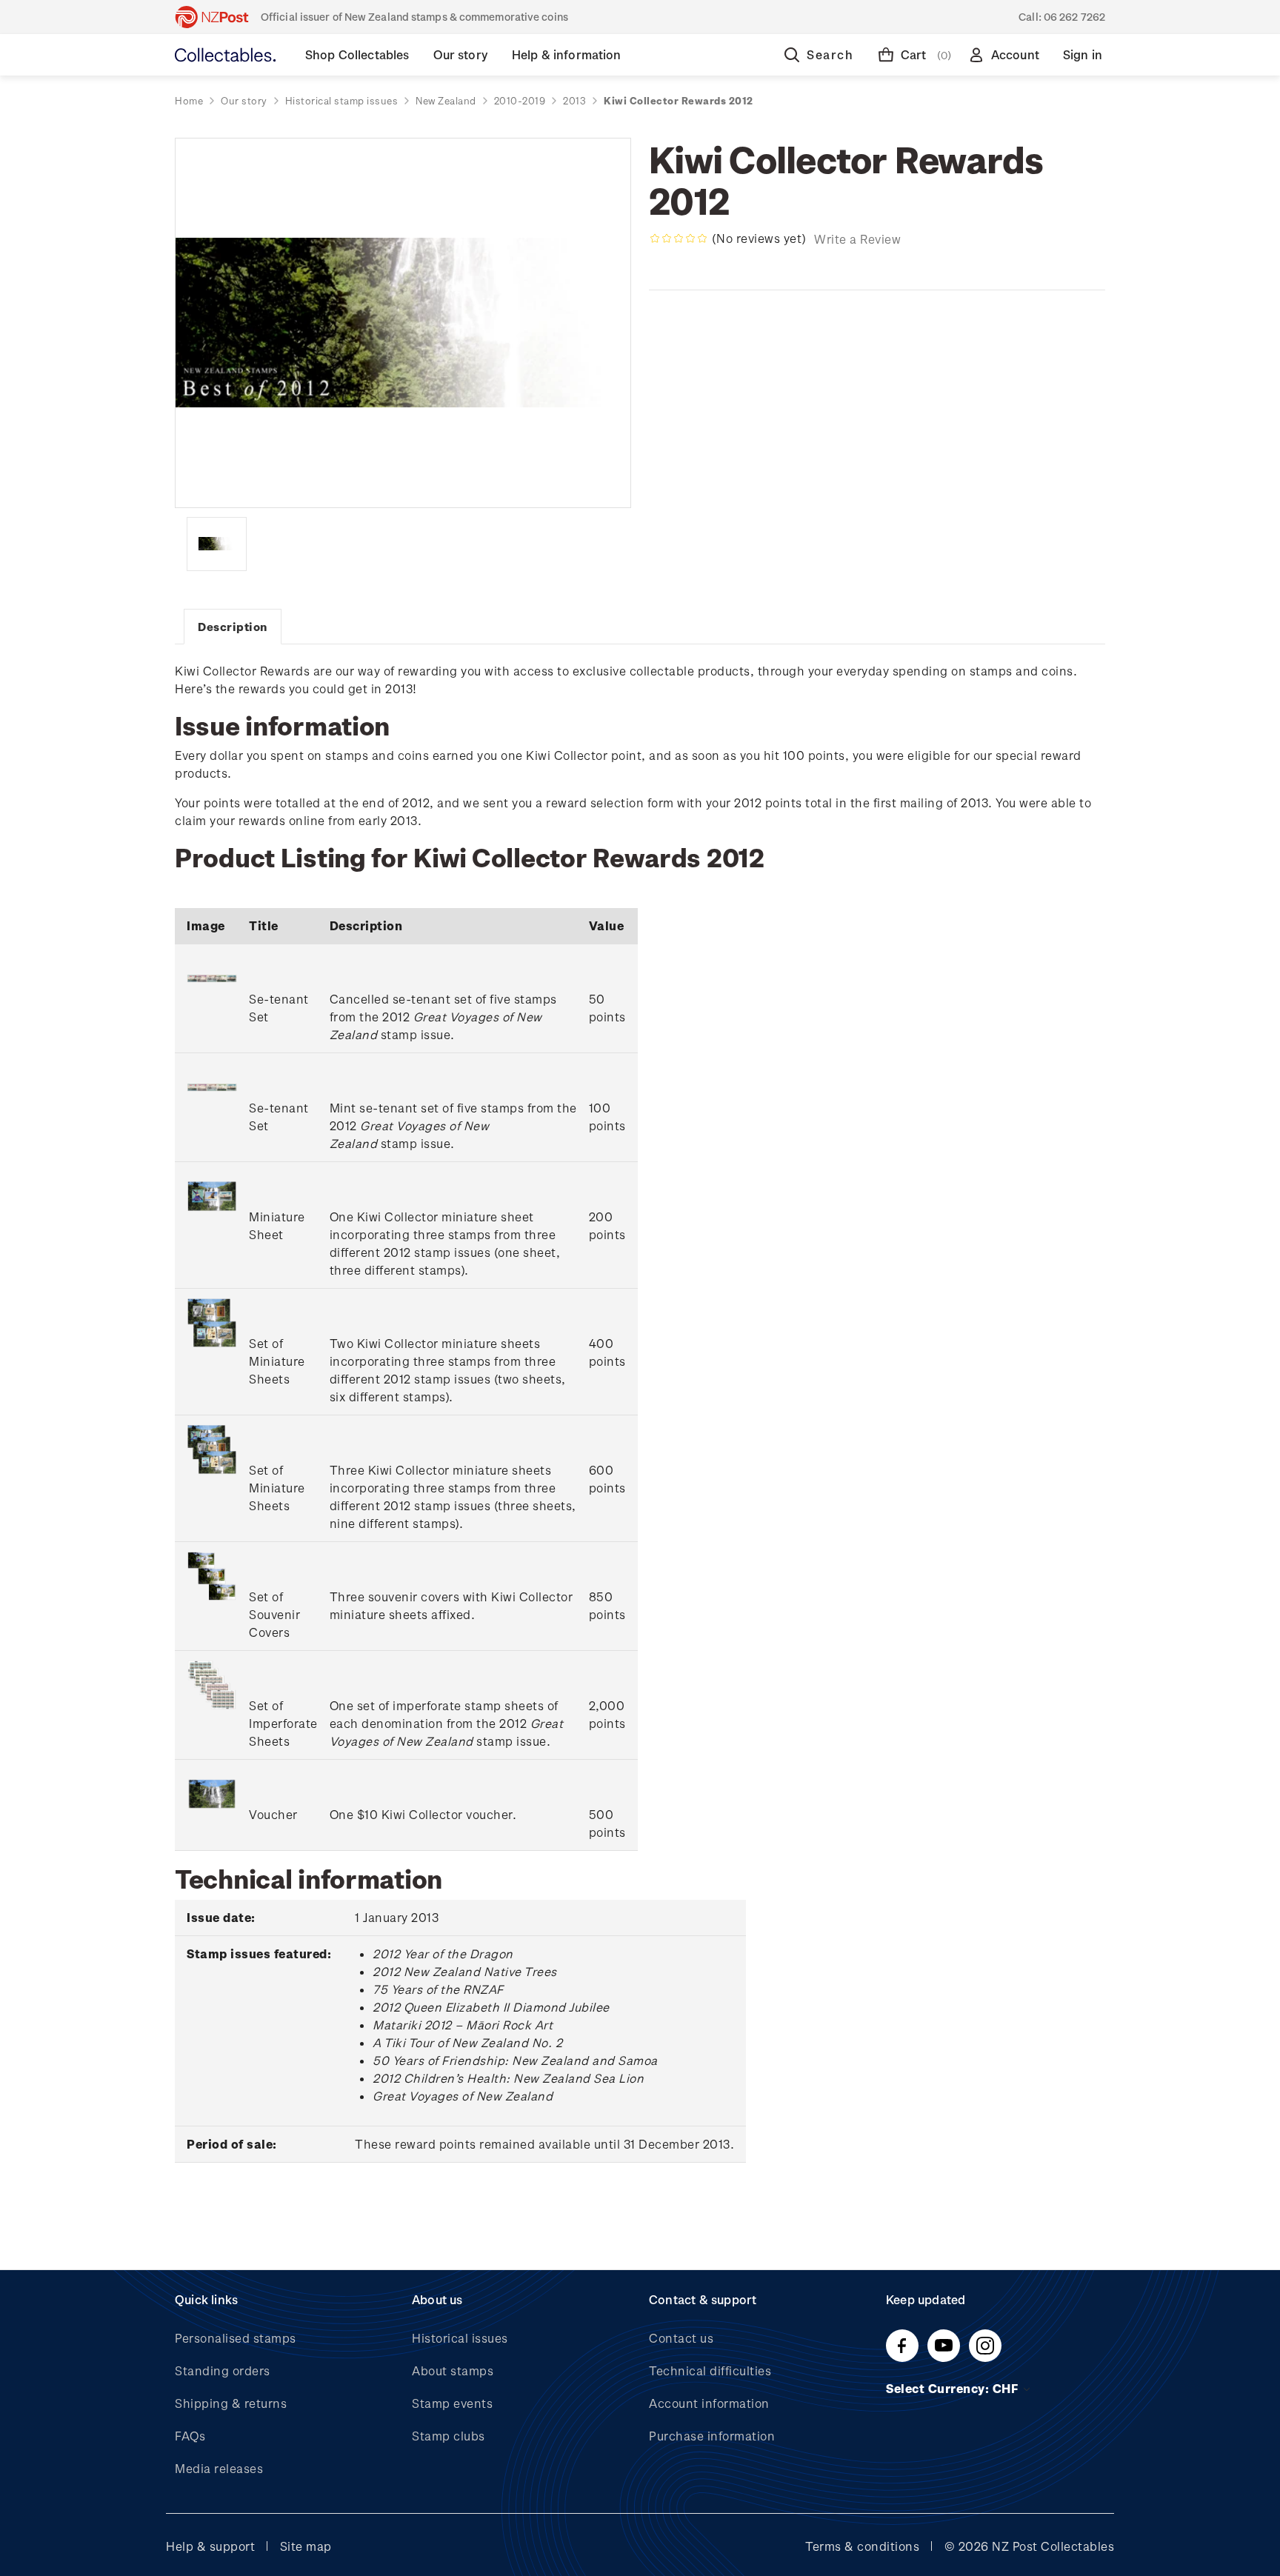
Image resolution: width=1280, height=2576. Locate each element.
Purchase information (712, 2436)
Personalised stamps (236, 2338)
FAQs (190, 2436)
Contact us (681, 2338)
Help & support (210, 2546)
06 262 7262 (1074, 17)
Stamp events (452, 2403)
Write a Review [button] (857, 239)
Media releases (219, 2468)
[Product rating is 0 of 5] (679, 238)
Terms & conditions (862, 2546)
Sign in (1083, 54)
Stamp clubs (449, 2436)
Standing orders (223, 2370)
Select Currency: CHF (954, 2388)
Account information (709, 2403)
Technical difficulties (710, 2370)
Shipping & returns (231, 2403)
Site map (306, 2546)
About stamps (453, 2370)
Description (233, 627)
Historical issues (460, 2338)
